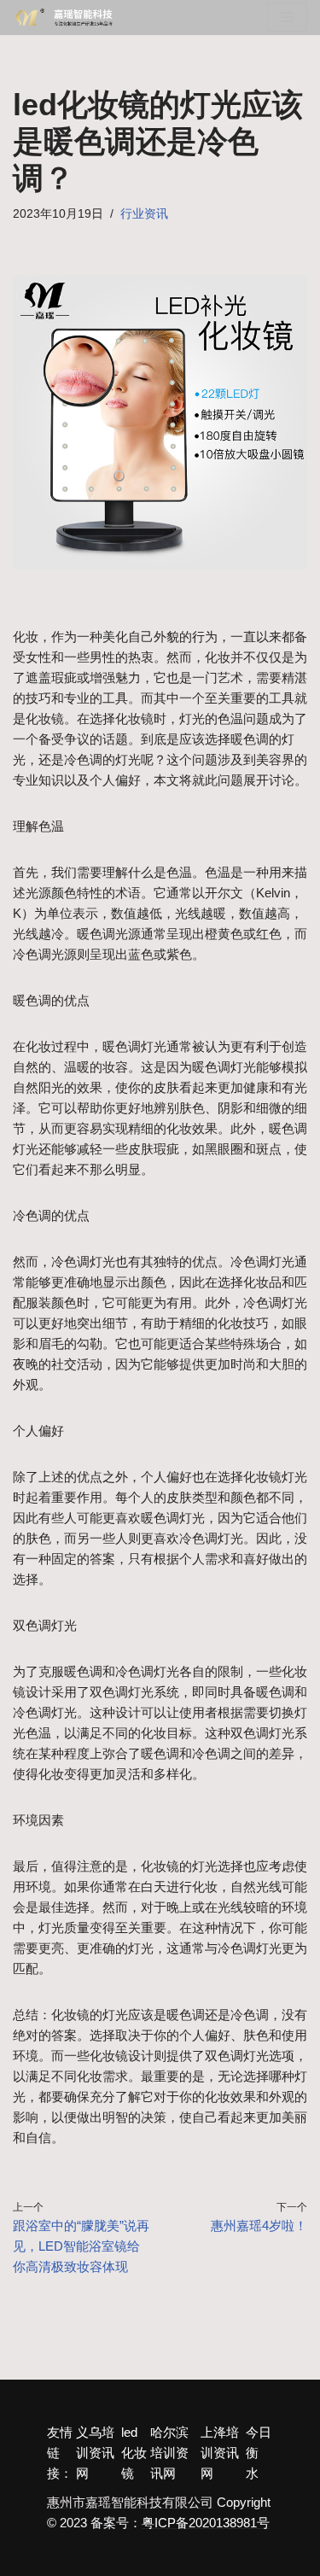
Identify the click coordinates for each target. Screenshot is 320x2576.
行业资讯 (144, 214)
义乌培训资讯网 (95, 2453)
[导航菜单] (287, 17)
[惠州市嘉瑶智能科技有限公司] (68, 18)
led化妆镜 (134, 2453)
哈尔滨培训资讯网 (169, 2453)
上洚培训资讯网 (220, 2453)
